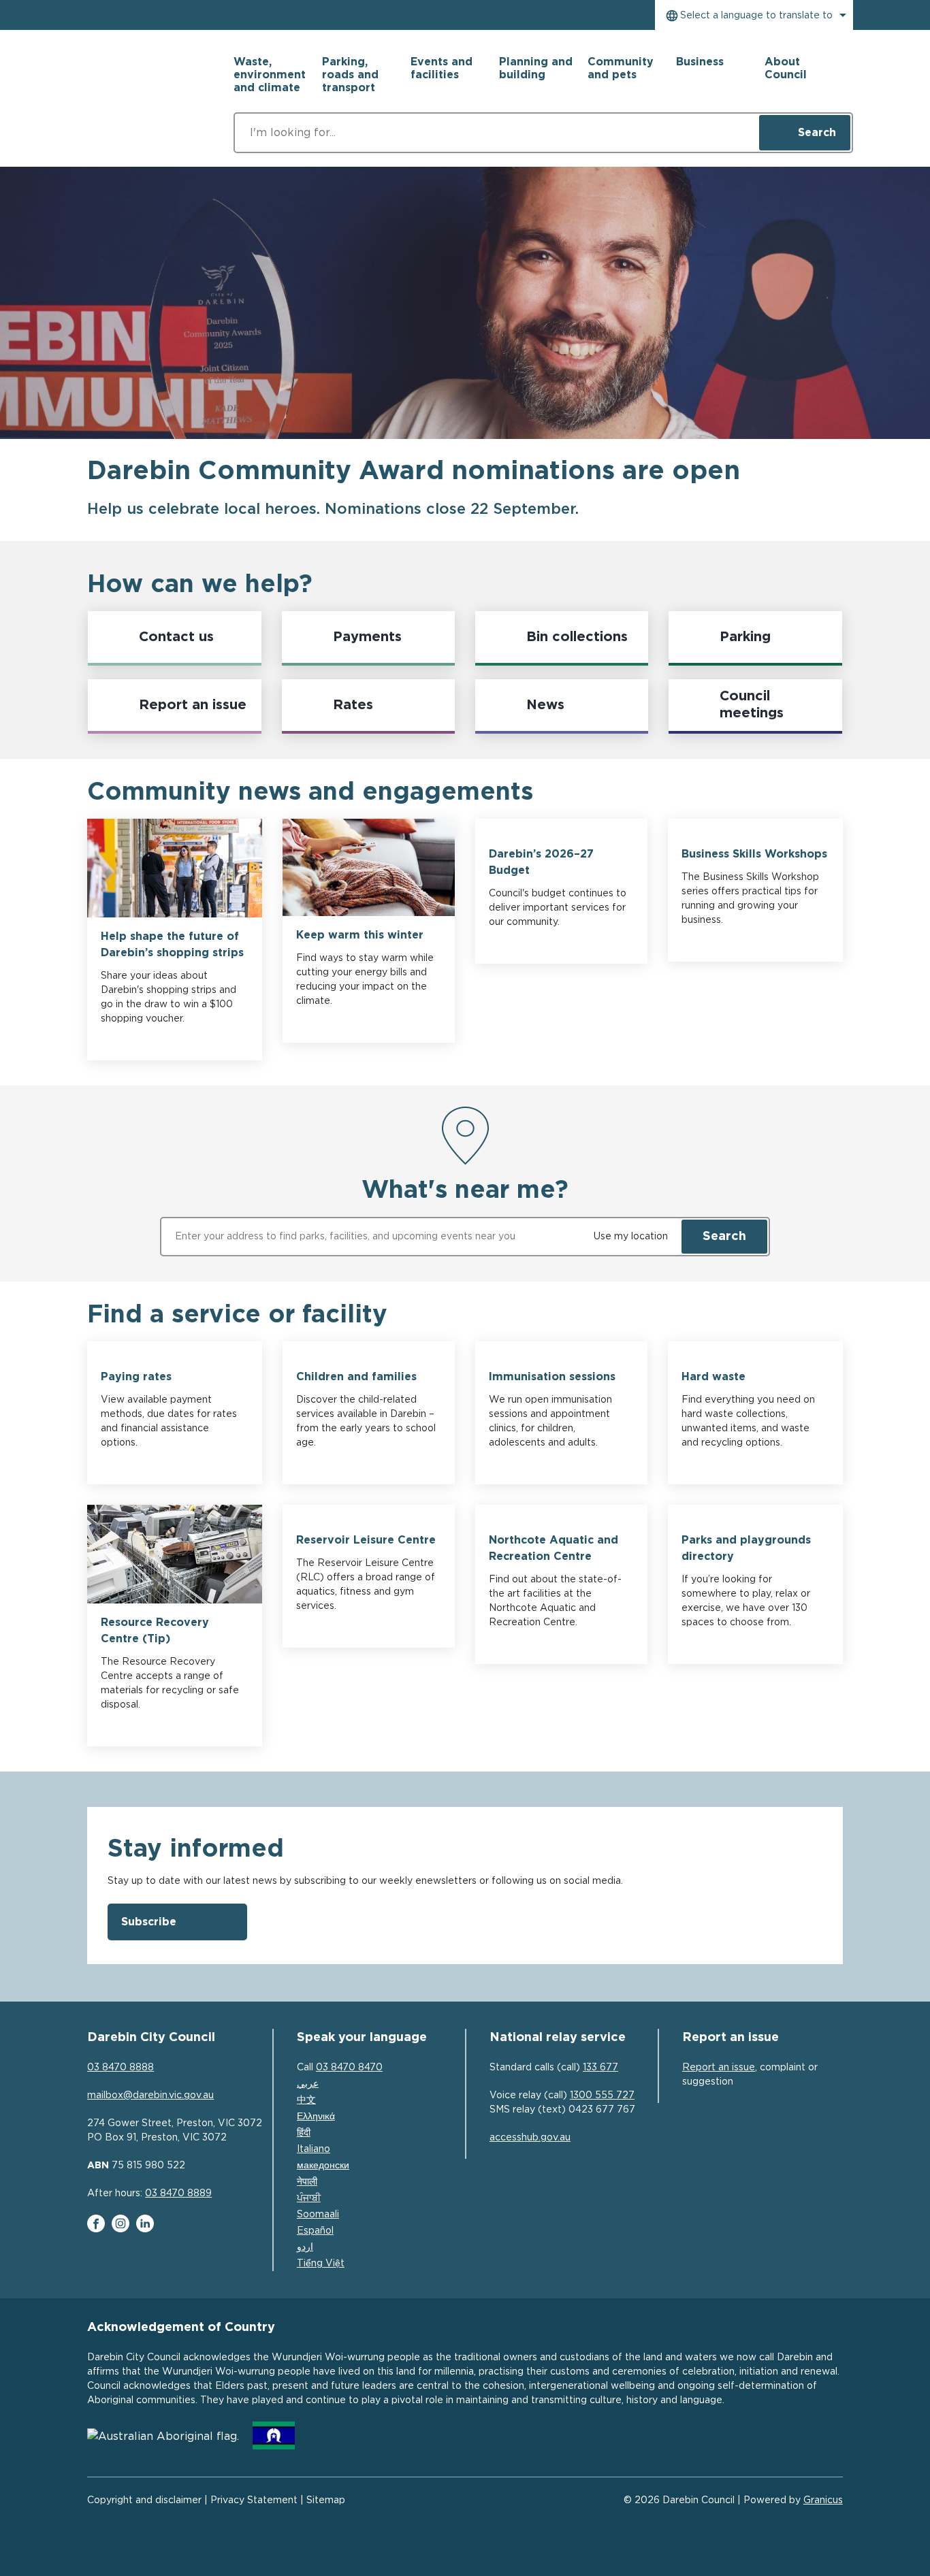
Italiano (314, 2149)
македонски (323, 2166)
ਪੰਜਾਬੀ (309, 2198)
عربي (308, 2084)
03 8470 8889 (178, 2194)
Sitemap (326, 2500)
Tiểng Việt (321, 2264)
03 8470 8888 (121, 2068)
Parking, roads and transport (350, 75)
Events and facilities (442, 68)
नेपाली (307, 2182)
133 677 (600, 2068)
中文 (306, 2100)
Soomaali (318, 2215)
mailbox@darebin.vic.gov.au (150, 2096)
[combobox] (754, 15)
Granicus (823, 2500)
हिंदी (304, 2133)
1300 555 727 (602, 2096)
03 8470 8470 (349, 2068)
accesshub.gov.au (530, 2138)
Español (315, 2231)
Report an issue (719, 2068)
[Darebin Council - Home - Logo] (142, 100)
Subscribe (149, 1922)
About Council (786, 68)
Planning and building (536, 68)
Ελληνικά (316, 2117)
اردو (305, 2247)
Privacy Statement (254, 2500)
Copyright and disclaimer (144, 2500)
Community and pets (621, 68)
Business (700, 62)
